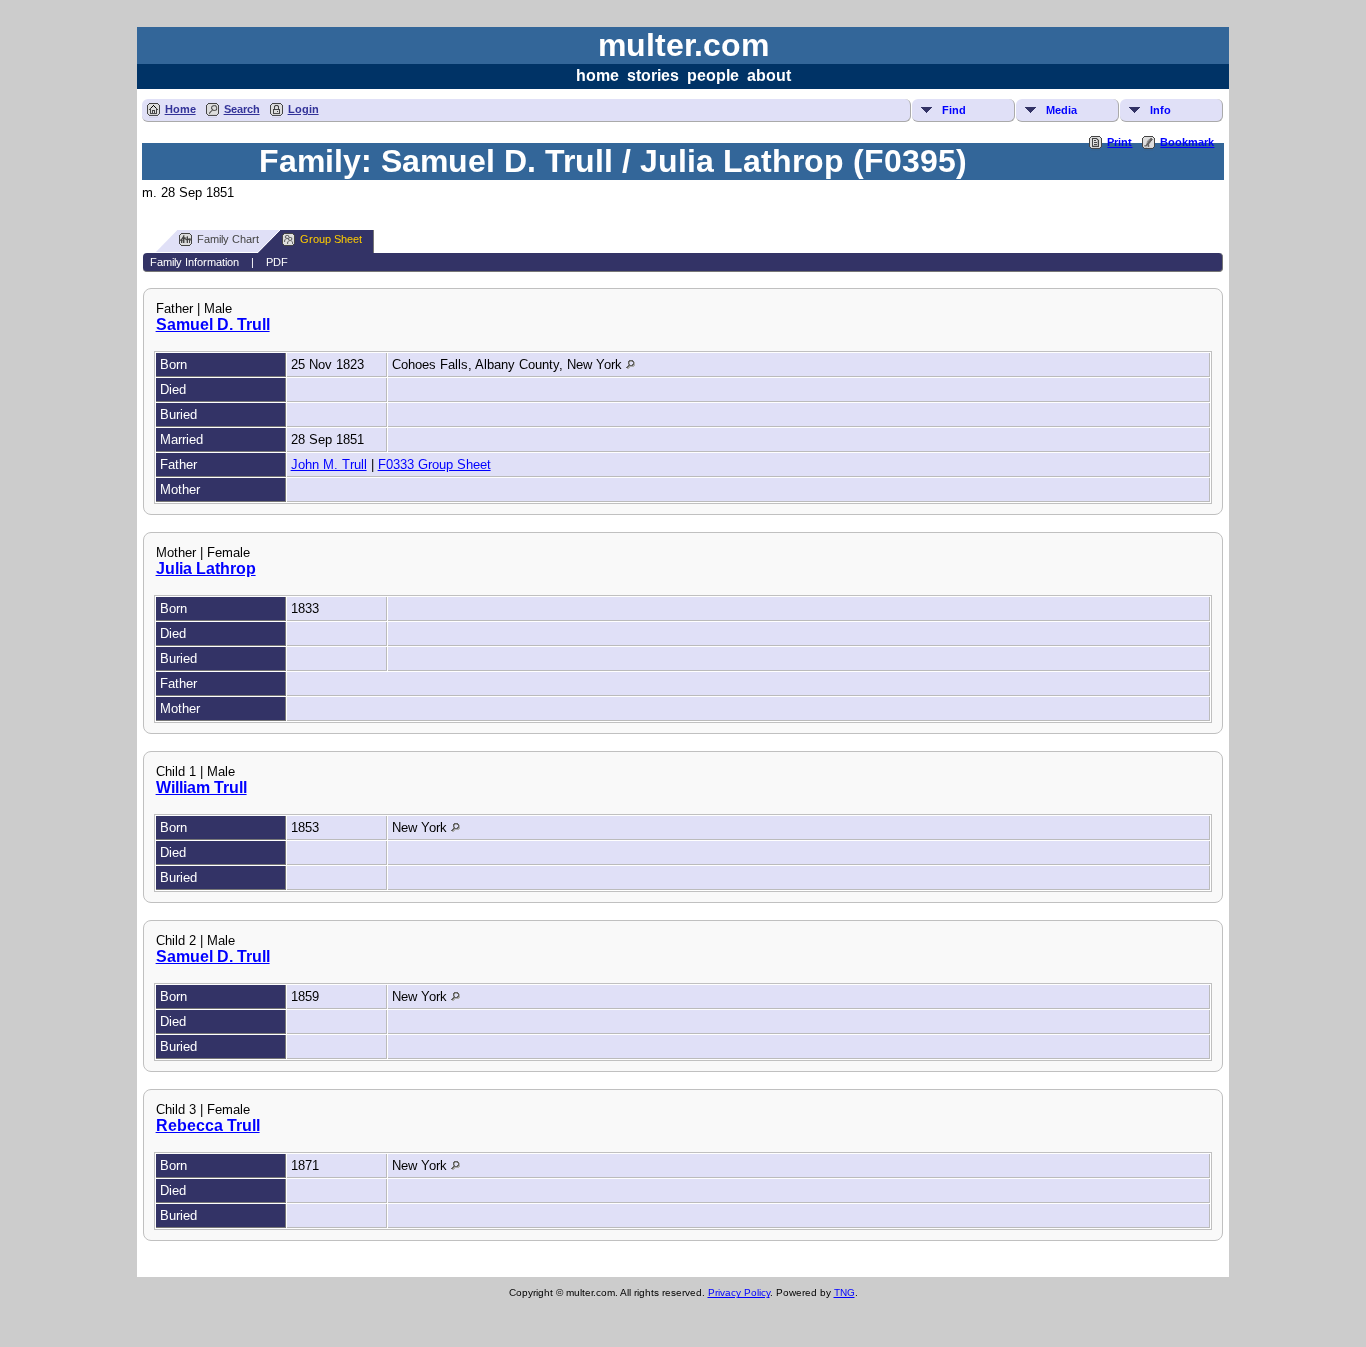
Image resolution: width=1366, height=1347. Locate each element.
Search (242, 109)
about (769, 75)
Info (1160, 110)
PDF (277, 262)
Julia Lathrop (206, 568)
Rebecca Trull (208, 1125)
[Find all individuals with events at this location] (630, 364)
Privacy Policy (739, 1292)
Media (1061, 110)
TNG (844, 1292)
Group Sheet (331, 239)
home (597, 75)
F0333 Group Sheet (434, 464)
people (713, 75)
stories (653, 75)
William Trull (201, 787)
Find (954, 110)
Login (303, 109)
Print (1119, 142)
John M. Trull (329, 464)
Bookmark (1187, 142)
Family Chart (228, 239)
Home (180, 109)
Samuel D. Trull (213, 324)
